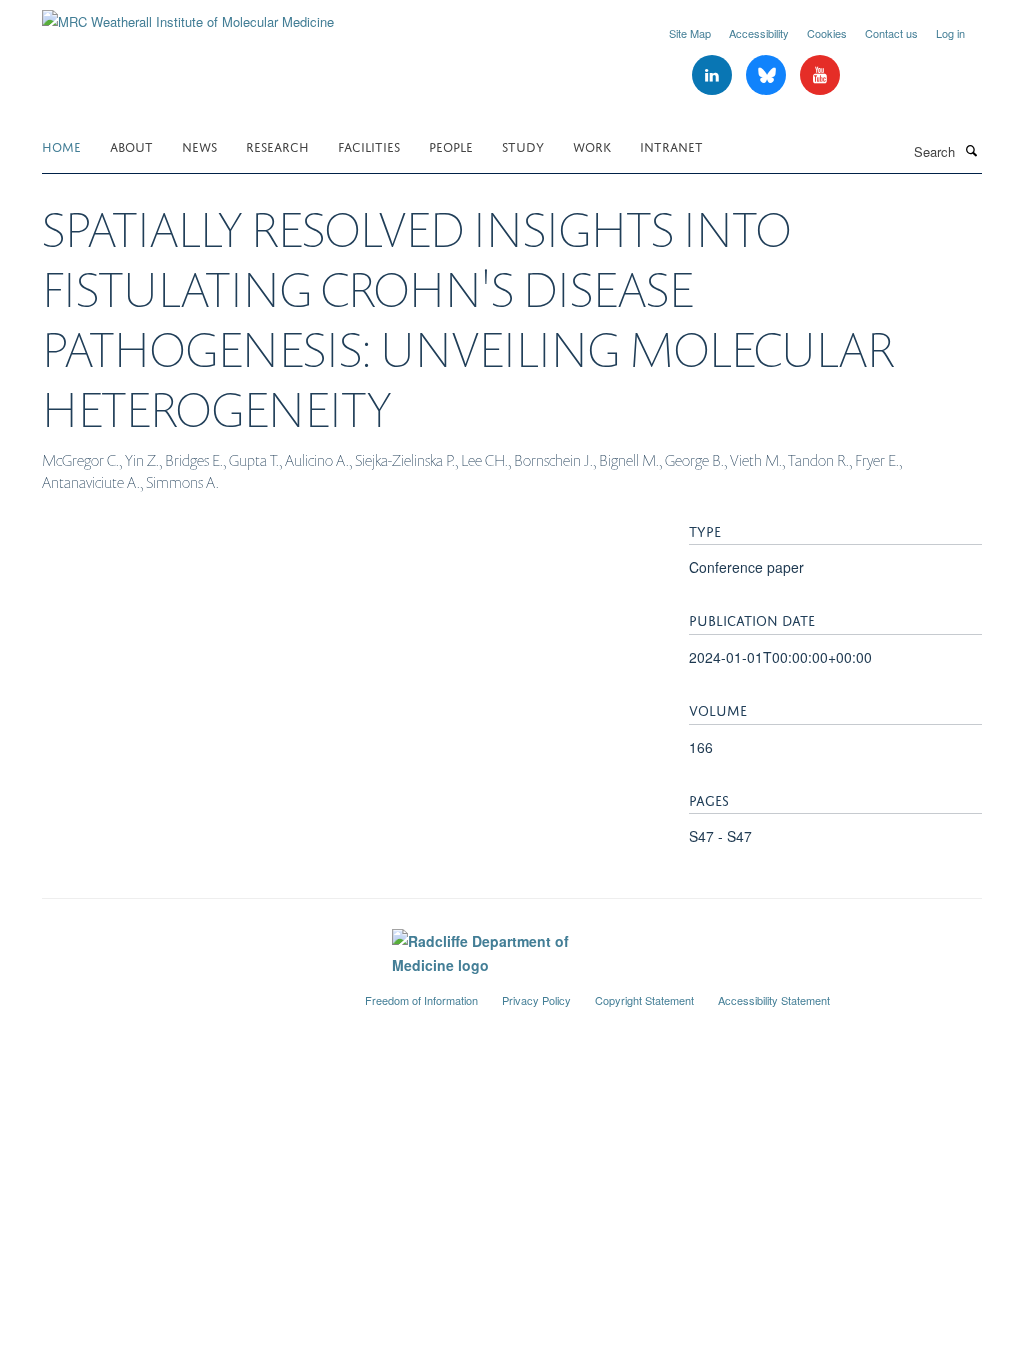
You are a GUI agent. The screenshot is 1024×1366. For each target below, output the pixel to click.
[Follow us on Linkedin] (714, 75)
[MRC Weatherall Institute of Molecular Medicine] (188, 14)
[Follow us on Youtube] (820, 75)
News (199, 145)
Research (277, 145)
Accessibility (759, 33)
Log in (950, 33)
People (451, 145)
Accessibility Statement (774, 1000)
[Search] (971, 150)
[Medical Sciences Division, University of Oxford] (188, 992)
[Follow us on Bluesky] (768, 75)
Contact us (891, 33)
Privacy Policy (536, 1000)
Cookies (827, 33)
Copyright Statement (644, 1000)
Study (523, 145)
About (131, 145)
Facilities (369, 145)
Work (592, 145)
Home (61, 145)
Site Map (690, 33)
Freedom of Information (421, 1000)
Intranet (671, 145)
